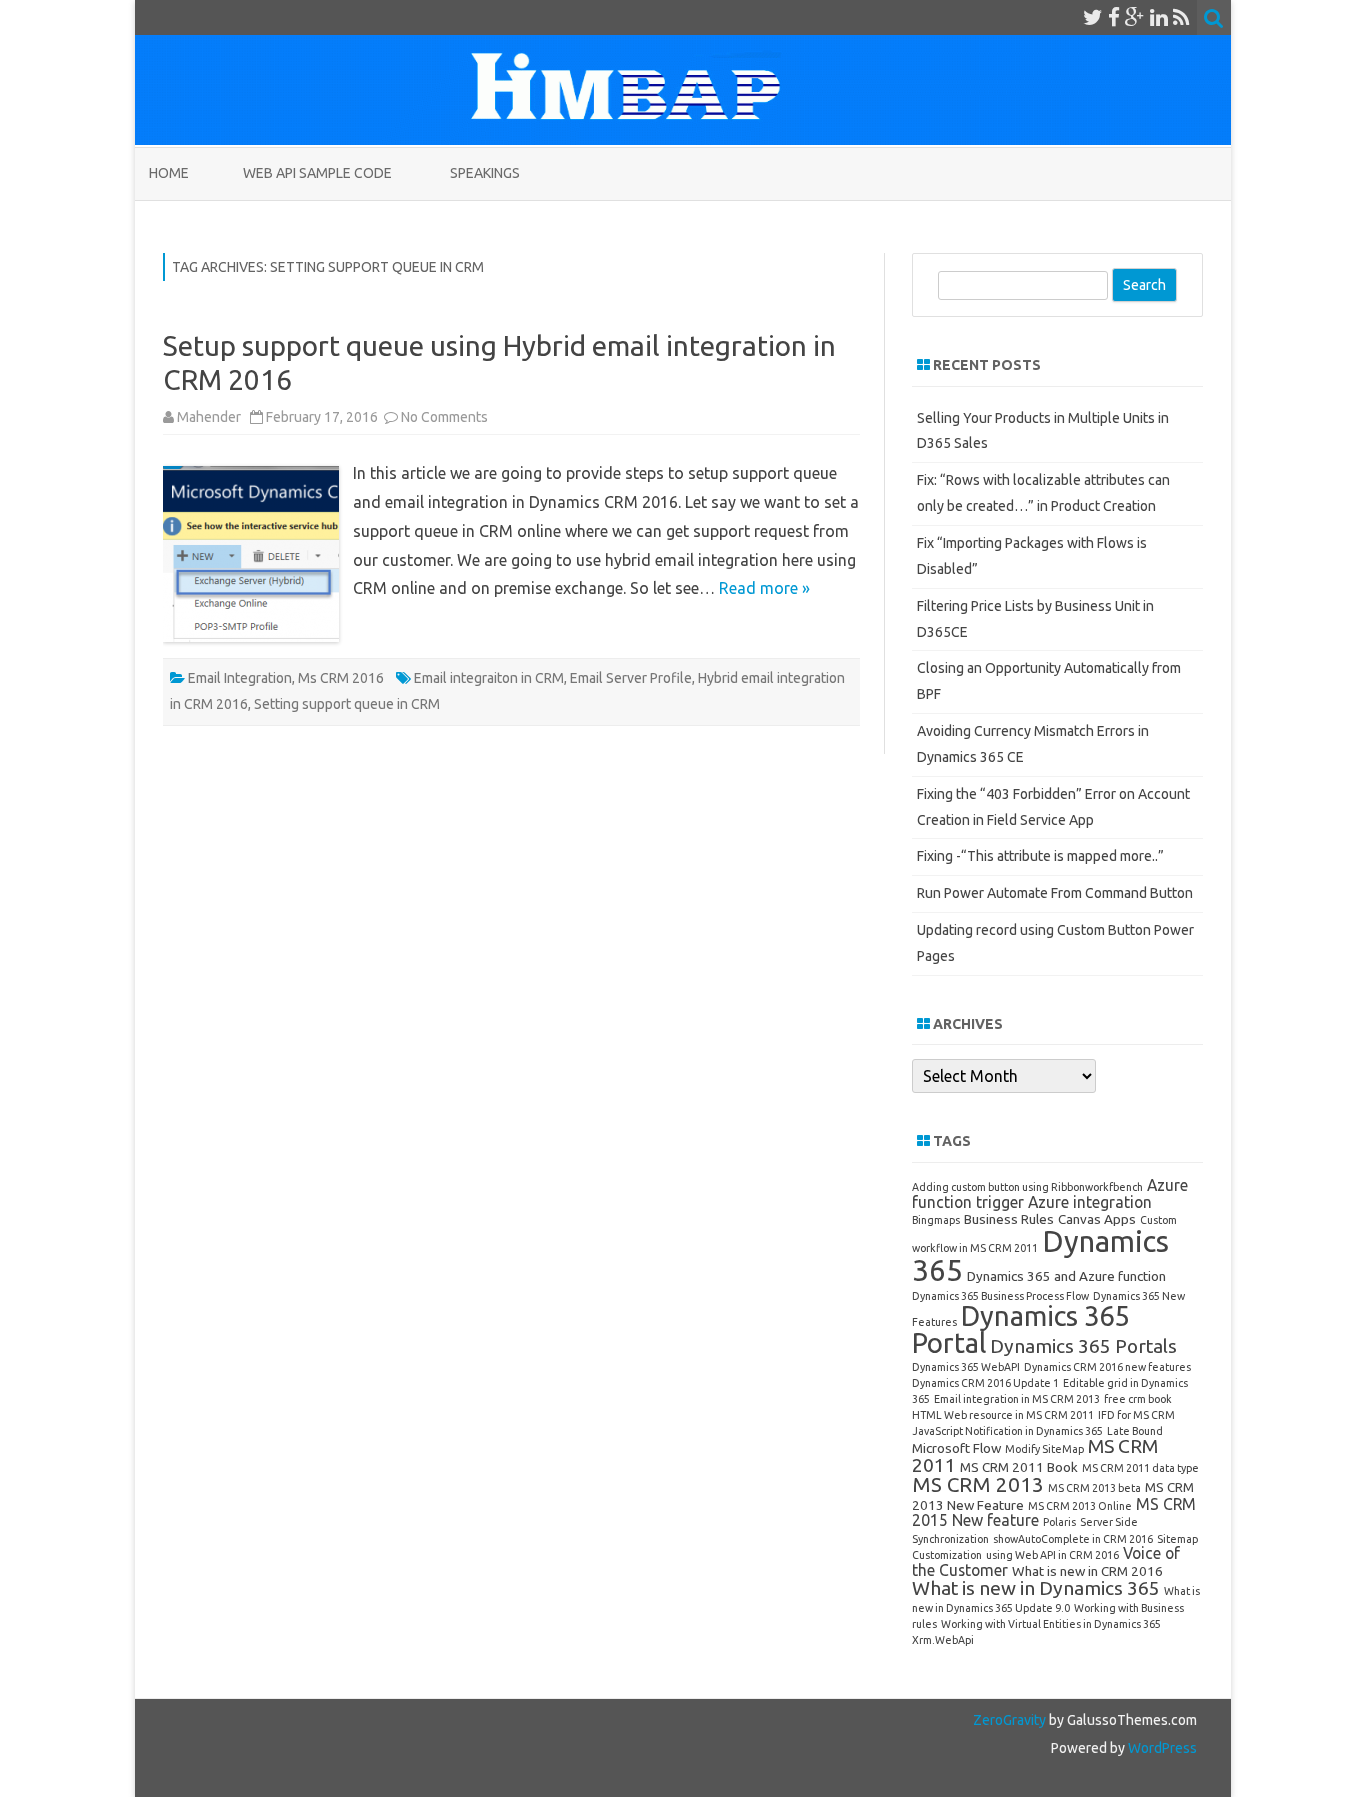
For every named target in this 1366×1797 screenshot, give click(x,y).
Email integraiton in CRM (489, 678)
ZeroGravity (1009, 1720)
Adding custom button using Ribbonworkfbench (1027, 1187)
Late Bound (1135, 1431)
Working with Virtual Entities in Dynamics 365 (1051, 1624)
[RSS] (1181, 17)
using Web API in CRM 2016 (1052, 1555)
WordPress (1161, 1748)
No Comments (444, 417)
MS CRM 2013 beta (1094, 1488)
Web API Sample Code (317, 173)
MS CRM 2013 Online (1080, 1506)
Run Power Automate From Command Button (1055, 893)
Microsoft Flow (956, 1448)
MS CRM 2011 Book (1019, 1467)
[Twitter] (1093, 17)
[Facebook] (1114, 17)
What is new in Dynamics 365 (1036, 1588)
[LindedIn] (1159, 17)
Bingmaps (936, 1220)
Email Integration (240, 678)
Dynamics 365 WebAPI (966, 1367)
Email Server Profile (631, 678)
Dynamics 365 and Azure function (1066, 1276)
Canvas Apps (1097, 1219)
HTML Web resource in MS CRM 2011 (1003, 1415)
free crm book (1138, 1399)
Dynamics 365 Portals (1083, 1346)
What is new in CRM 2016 (1087, 1571)
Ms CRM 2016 (341, 678)
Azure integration (1090, 1202)
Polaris (1059, 1522)
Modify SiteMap (1044, 1449)
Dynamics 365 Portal (1020, 1329)
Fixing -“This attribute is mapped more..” (1040, 856)
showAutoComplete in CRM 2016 (1073, 1539)
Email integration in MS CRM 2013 (1017, 1399)
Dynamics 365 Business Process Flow (1000, 1296)
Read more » (764, 588)
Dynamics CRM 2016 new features (1107, 1367)
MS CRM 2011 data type (1140, 1468)
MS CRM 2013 (978, 1484)
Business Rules (1009, 1219)
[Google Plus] (1135, 17)
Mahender (209, 417)
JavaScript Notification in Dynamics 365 (1007, 1431)
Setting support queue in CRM (347, 704)
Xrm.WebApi (943, 1640)
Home (169, 173)
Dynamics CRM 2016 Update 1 (985, 1383)
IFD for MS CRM (1136, 1415)
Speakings (485, 173)
